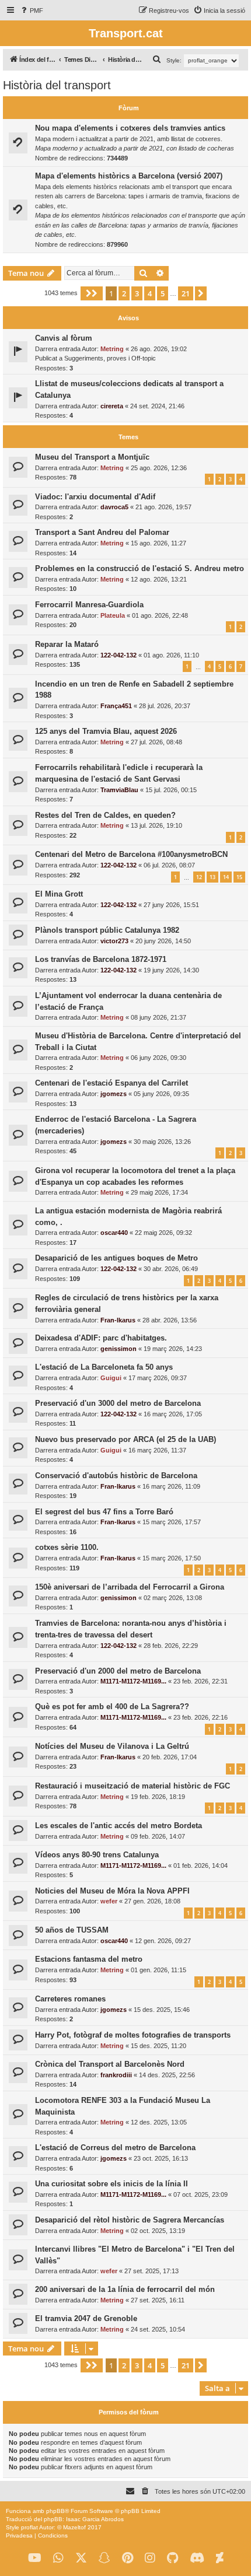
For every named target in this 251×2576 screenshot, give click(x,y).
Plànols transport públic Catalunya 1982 (107, 930)
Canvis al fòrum (64, 338)
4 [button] (150, 293)
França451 (116, 706)
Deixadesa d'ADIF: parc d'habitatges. (101, 1338)
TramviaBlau (119, 790)
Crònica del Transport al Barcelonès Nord (110, 2064)
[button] (92, 293)
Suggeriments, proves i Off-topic (110, 358)
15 (239, 877)
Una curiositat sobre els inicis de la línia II (111, 2184)
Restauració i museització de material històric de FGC (133, 1786)
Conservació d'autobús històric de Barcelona (116, 1476)
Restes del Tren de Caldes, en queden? (105, 815)
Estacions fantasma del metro (89, 1959)
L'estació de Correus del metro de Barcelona (115, 2148)
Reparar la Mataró (67, 644)
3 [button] (137, 293)
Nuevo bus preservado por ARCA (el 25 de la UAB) (125, 1439)
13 (212, 877)
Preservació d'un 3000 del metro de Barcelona (118, 1403)
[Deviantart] (220, 2558)
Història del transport (57, 85)
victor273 (114, 941)
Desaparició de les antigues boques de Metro (116, 1258)
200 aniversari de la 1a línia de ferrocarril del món (125, 2289)
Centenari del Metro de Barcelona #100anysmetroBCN (131, 854)
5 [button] (163, 293)
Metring (112, 349)
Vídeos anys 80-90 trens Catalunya (97, 1855)
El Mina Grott (59, 894)
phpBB (55, 2511)
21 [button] (186, 293)
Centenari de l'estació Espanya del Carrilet (111, 1083)
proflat (29, 2527)
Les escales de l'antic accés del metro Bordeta (118, 1826)
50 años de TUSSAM (72, 1930)
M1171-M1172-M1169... (133, 1681)
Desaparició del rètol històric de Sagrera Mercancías (130, 2220)
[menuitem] (31, 10)
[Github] (172, 2558)
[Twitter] (81, 2558)
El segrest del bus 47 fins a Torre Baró (104, 1512)
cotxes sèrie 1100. (67, 1547)
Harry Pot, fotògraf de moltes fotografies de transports (133, 2035)
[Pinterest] (128, 2558)
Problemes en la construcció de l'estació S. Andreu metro (140, 568)
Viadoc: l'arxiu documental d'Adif (95, 497)
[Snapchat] (104, 2558)
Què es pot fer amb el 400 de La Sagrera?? (112, 1707)
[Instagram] (150, 2558)
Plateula (113, 615)
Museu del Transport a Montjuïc (92, 457)
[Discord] (197, 2558)
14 (226, 877)
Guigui (111, 1378)
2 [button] (124, 293)
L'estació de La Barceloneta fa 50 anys (104, 1367)
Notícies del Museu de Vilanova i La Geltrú (112, 1746)
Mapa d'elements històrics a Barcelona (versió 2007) (129, 176)
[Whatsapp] (58, 2558)
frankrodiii (116, 2075)
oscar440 (114, 1233)
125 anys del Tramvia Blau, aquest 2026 (106, 731)
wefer (109, 1901)
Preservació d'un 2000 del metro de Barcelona (118, 1671)
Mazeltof (74, 2527)
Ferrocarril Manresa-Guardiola (89, 605)
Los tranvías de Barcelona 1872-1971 (101, 959)
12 (199, 877)
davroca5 (114, 507)
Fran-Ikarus (118, 1320)
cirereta (112, 406)
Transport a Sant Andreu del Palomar (102, 532)
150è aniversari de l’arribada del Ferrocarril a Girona (130, 1587)
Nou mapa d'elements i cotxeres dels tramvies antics (130, 128)
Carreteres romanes (70, 1999)
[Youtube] (35, 2558)
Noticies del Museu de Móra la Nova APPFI (112, 1891)
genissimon (118, 1349)
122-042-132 (118, 655)
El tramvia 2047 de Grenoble (86, 2318)
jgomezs (114, 1094)
